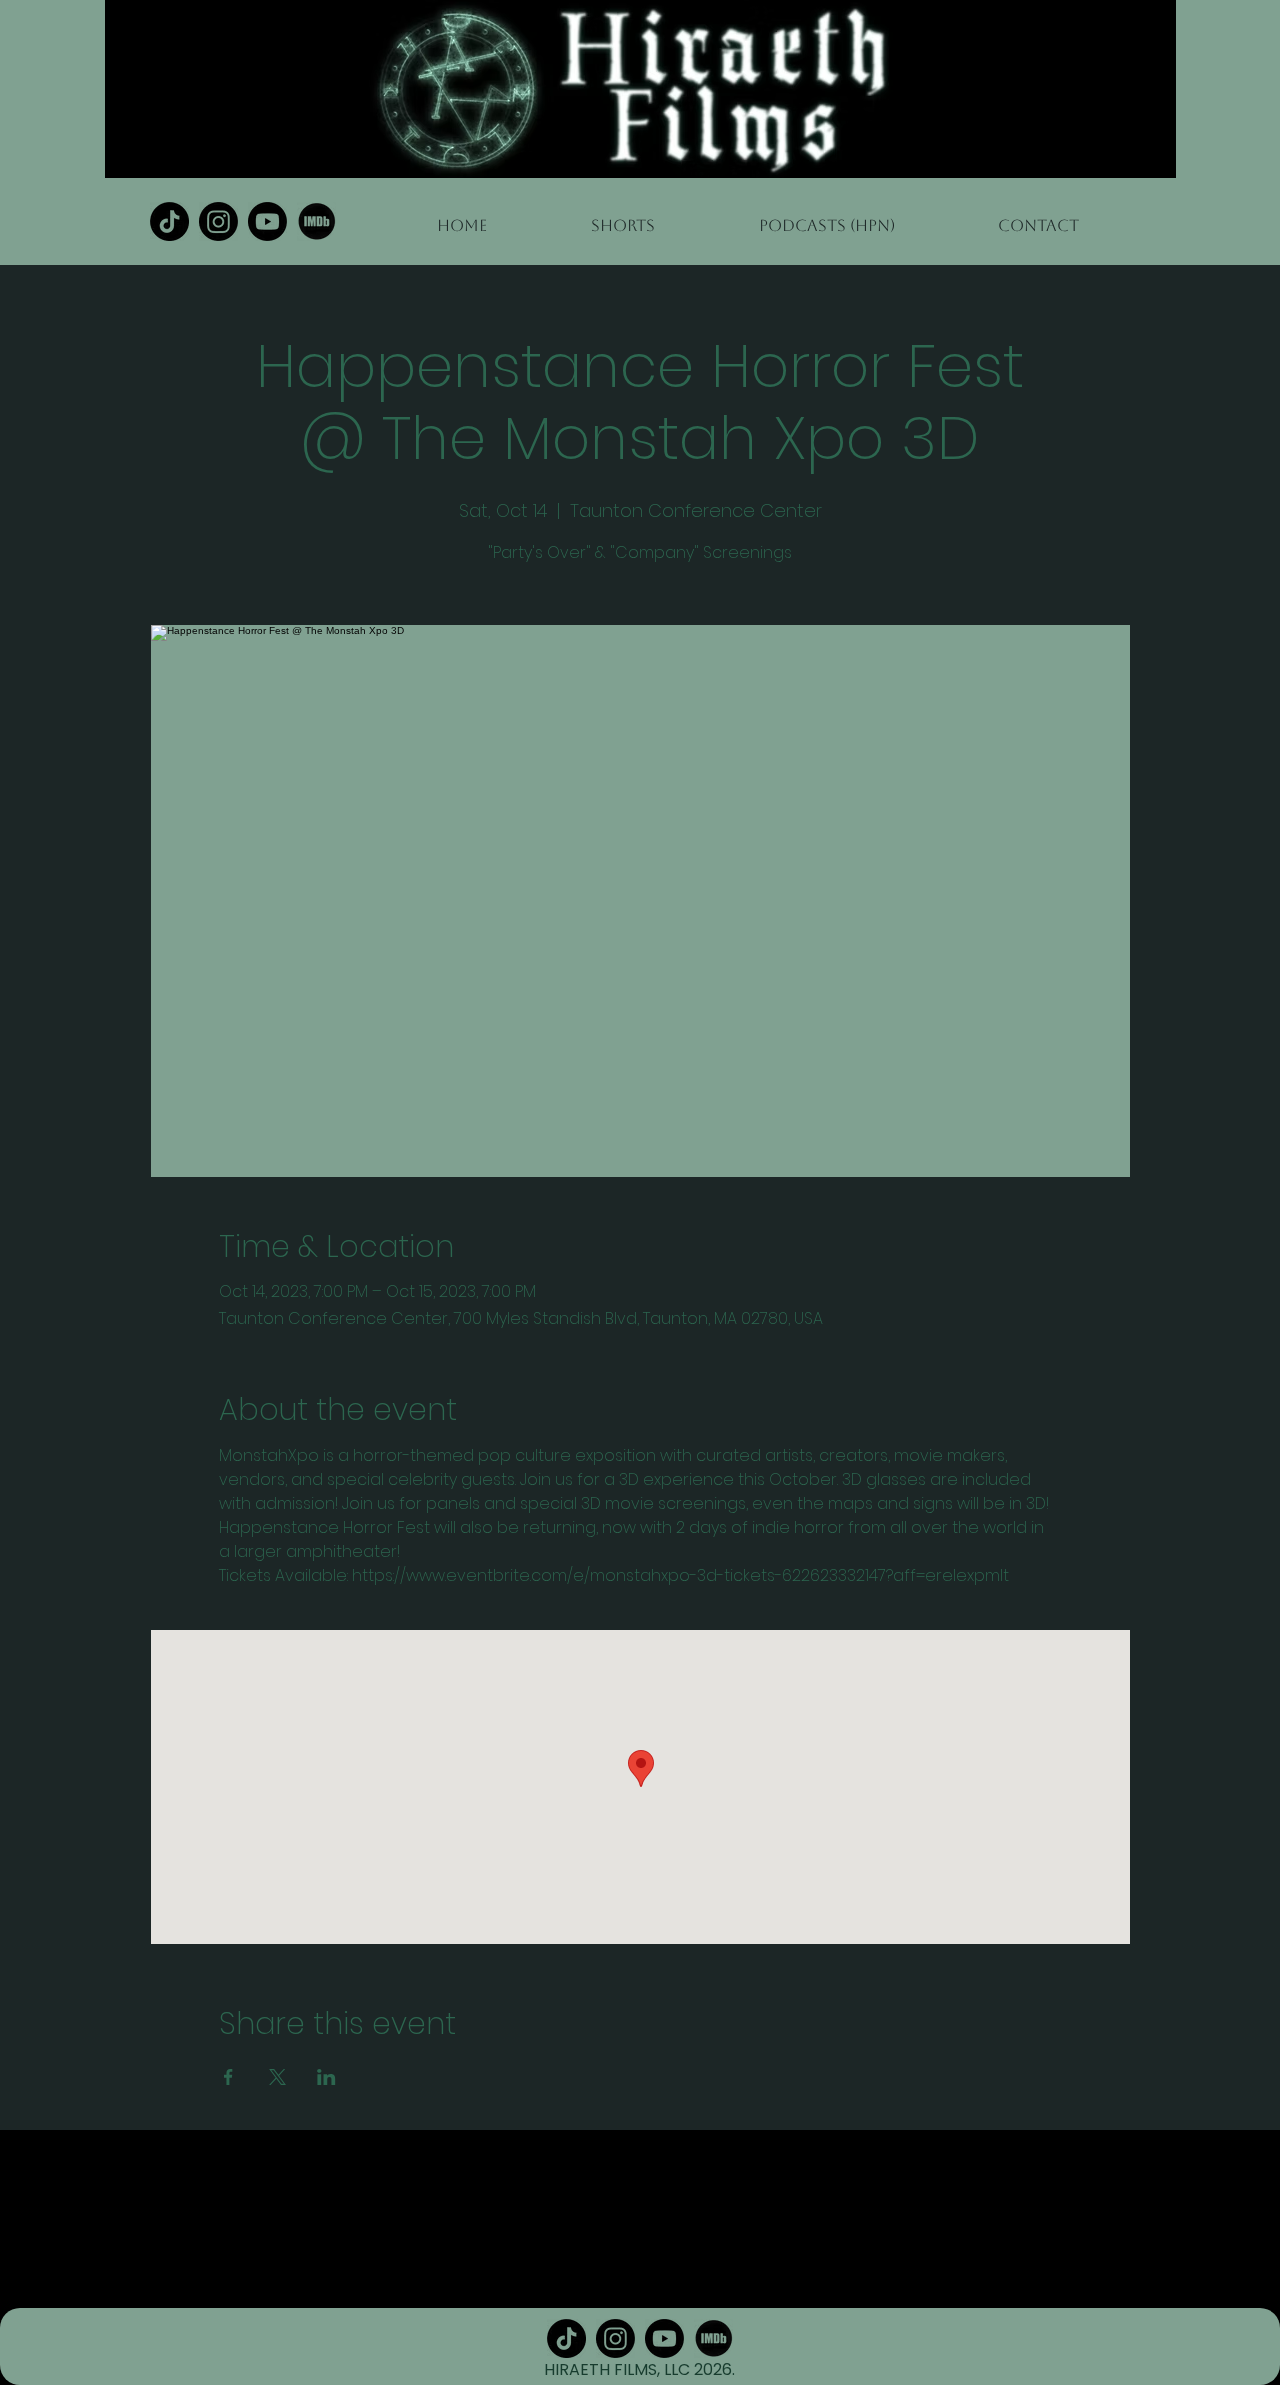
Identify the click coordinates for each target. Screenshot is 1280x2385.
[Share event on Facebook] (228, 2077)
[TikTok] (169, 221)
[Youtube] (267, 221)
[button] (826, 217)
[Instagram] (218, 221)
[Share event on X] (277, 2077)
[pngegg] (316, 221)
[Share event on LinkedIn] (326, 2077)
